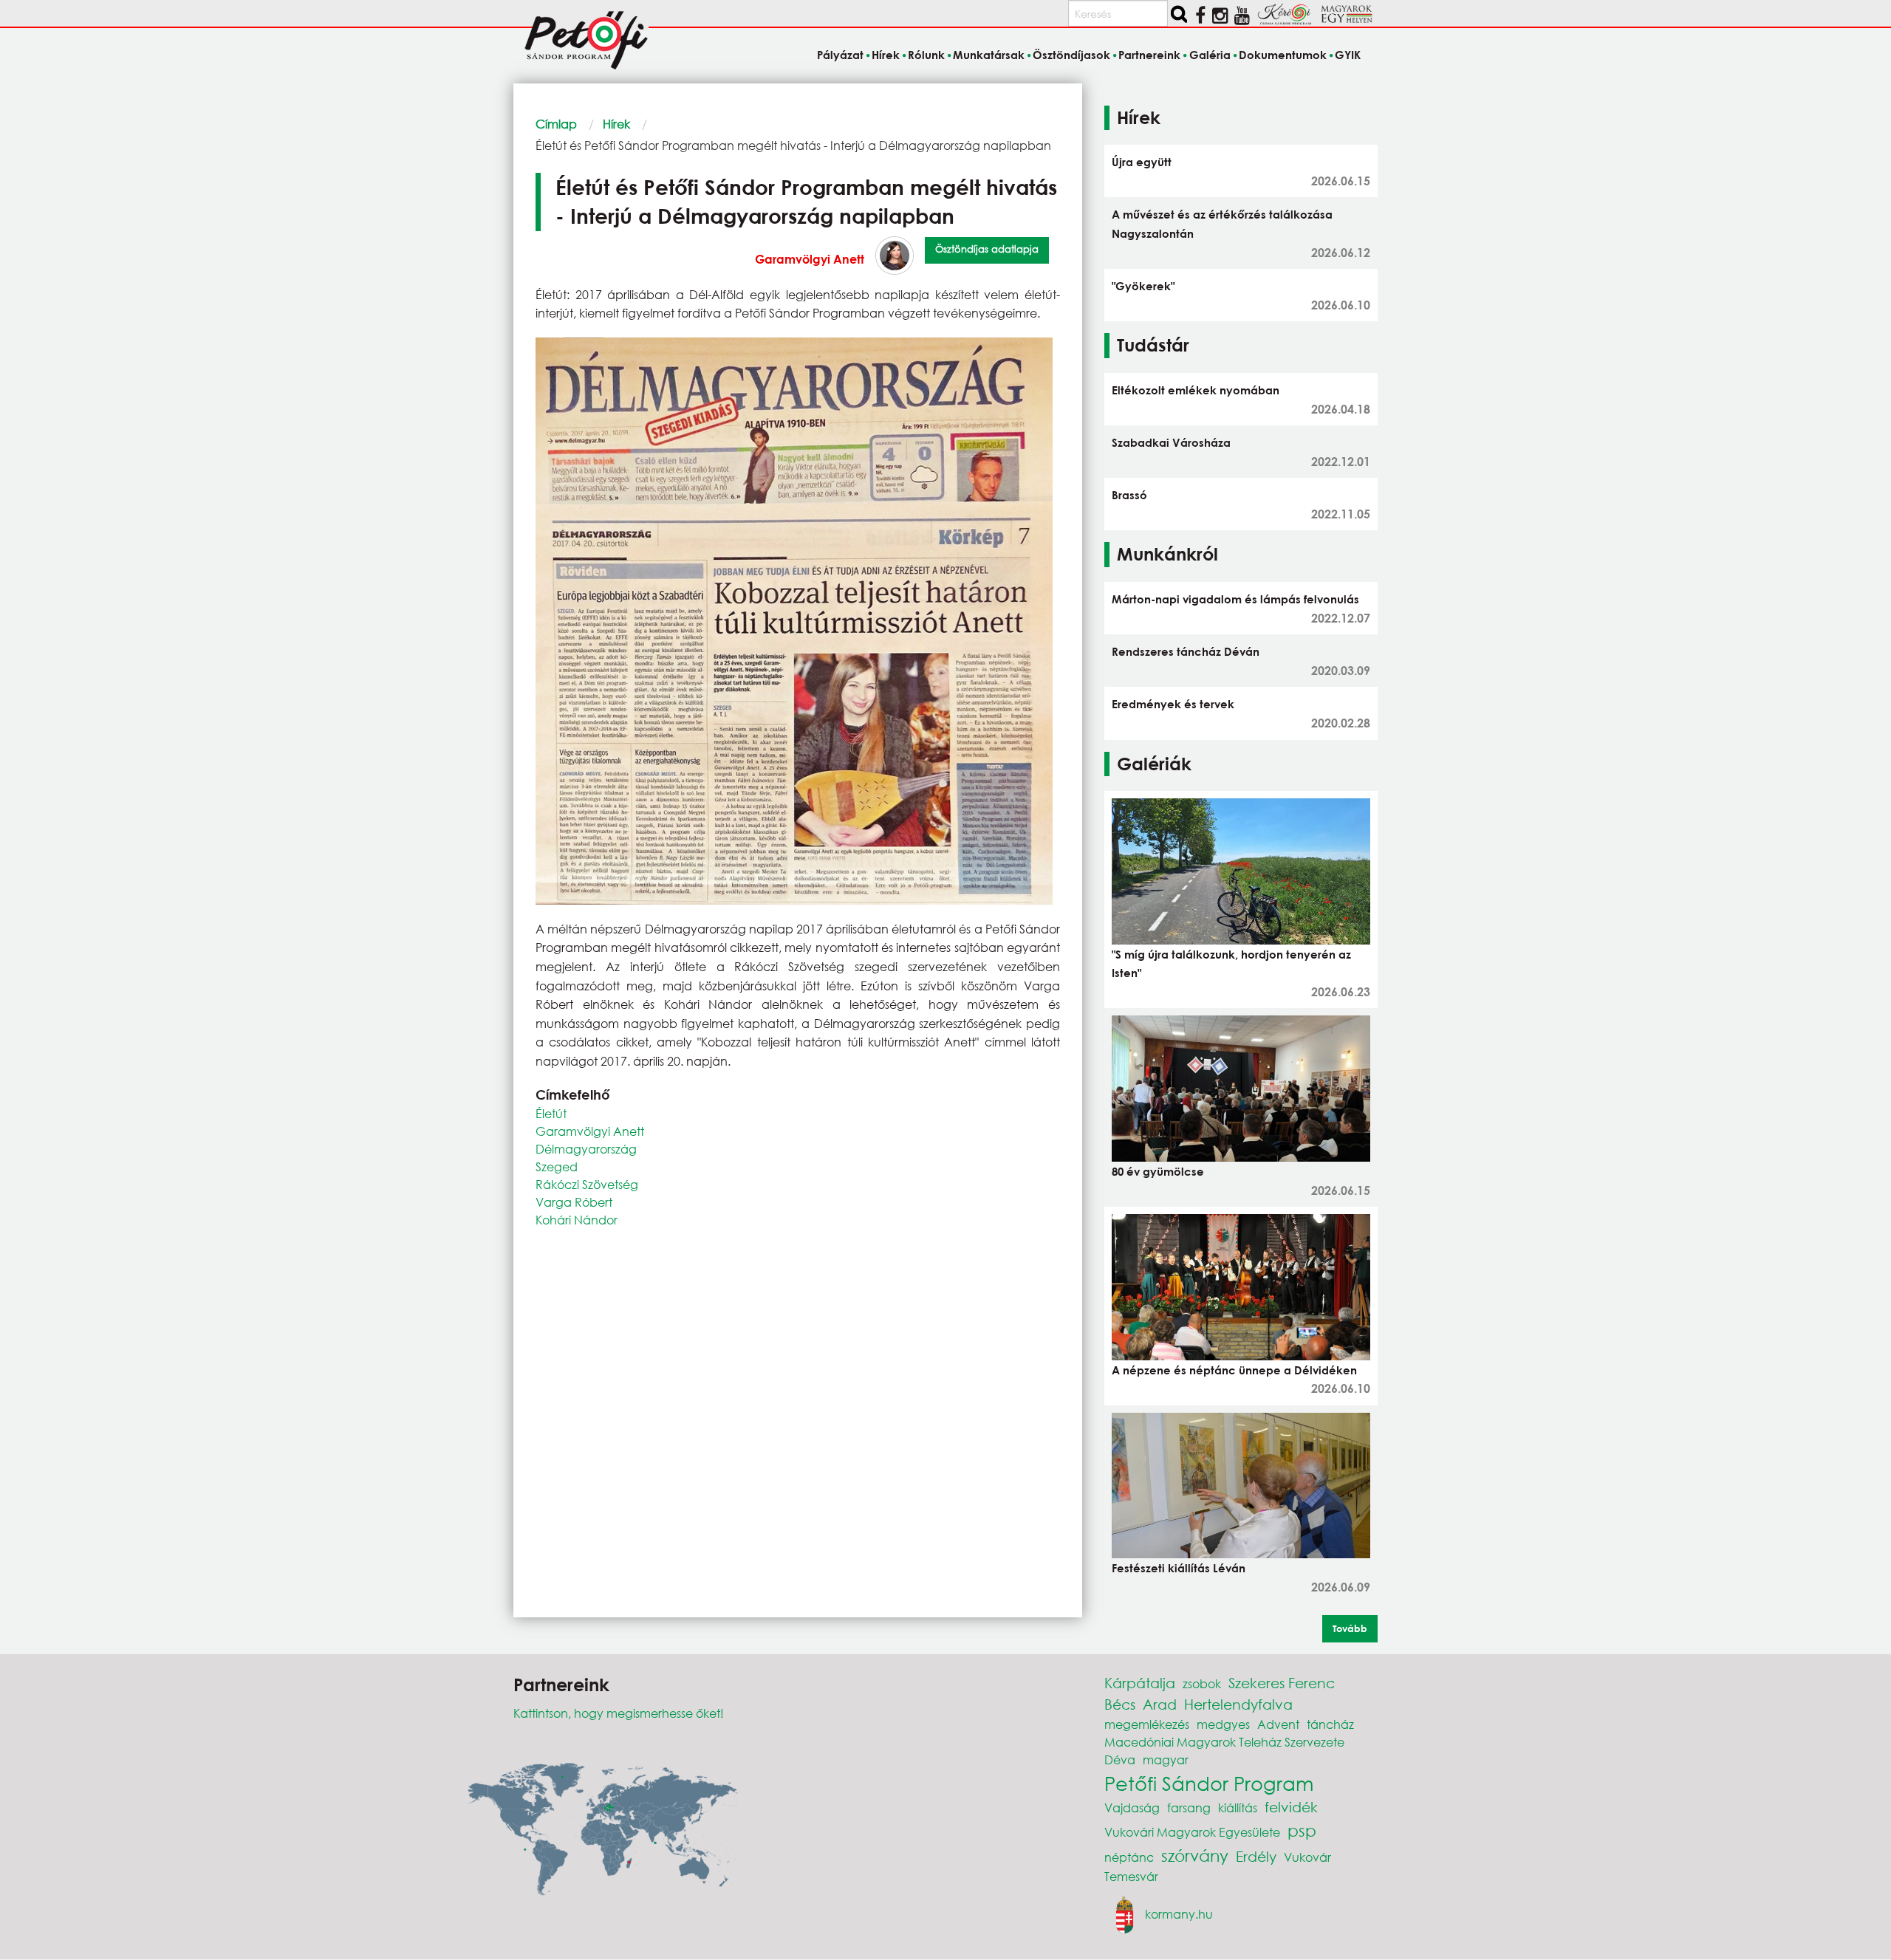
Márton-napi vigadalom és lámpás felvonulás (1235, 599)
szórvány (1195, 1856)
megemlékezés (1147, 1724)
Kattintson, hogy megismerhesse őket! (619, 1713)
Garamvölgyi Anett (810, 259)
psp (1302, 1830)
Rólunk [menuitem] (926, 55)
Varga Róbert (574, 1202)
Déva (1120, 1759)
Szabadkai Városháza (1171, 442)
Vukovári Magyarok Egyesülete (1192, 1832)
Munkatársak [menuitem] (989, 55)
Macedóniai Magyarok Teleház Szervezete (1224, 1742)
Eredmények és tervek (1173, 704)
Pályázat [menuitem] (840, 55)
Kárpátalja (1140, 1683)
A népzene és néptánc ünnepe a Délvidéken (1234, 1370)
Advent (1278, 1724)
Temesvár (1131, 1876)
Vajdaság (1132, 1807)
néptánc (1129, 1857)
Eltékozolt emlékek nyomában (1196, 390)
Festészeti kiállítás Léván (1179, 1568)
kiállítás (1238, 1807)
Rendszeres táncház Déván (1186, 651)
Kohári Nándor (577, 1220)
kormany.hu (1179, 1914)
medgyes (1223, 1724)
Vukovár (1307, 1857)
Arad (1160, 1704)
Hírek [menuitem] (886, 55)
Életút (551, 1113)
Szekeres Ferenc (1282, 1683)
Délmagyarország (586, 1149)
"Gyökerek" (1143, 286)
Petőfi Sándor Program (1209, 1783)
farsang (1189, 1807)
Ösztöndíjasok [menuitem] (1071, 55)
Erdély (1256, 1856)
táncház (1330, 1724)
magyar (1166, 1759)
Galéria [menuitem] (1210, 55)
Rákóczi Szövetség (587, 1184)
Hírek (616, 124)
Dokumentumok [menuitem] (1283, 55)
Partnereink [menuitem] (1149, 55)
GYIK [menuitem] (1348, 55)
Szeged (557, 1166)
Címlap (556, 124)
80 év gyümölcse (1158, 1171)
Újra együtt (1142, 162)
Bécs (1120, 1704)
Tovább (1350, 1628)
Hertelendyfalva (1238, 1704)
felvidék (1291, 1807)
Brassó (1129, 495)
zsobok (1202, 1683)
